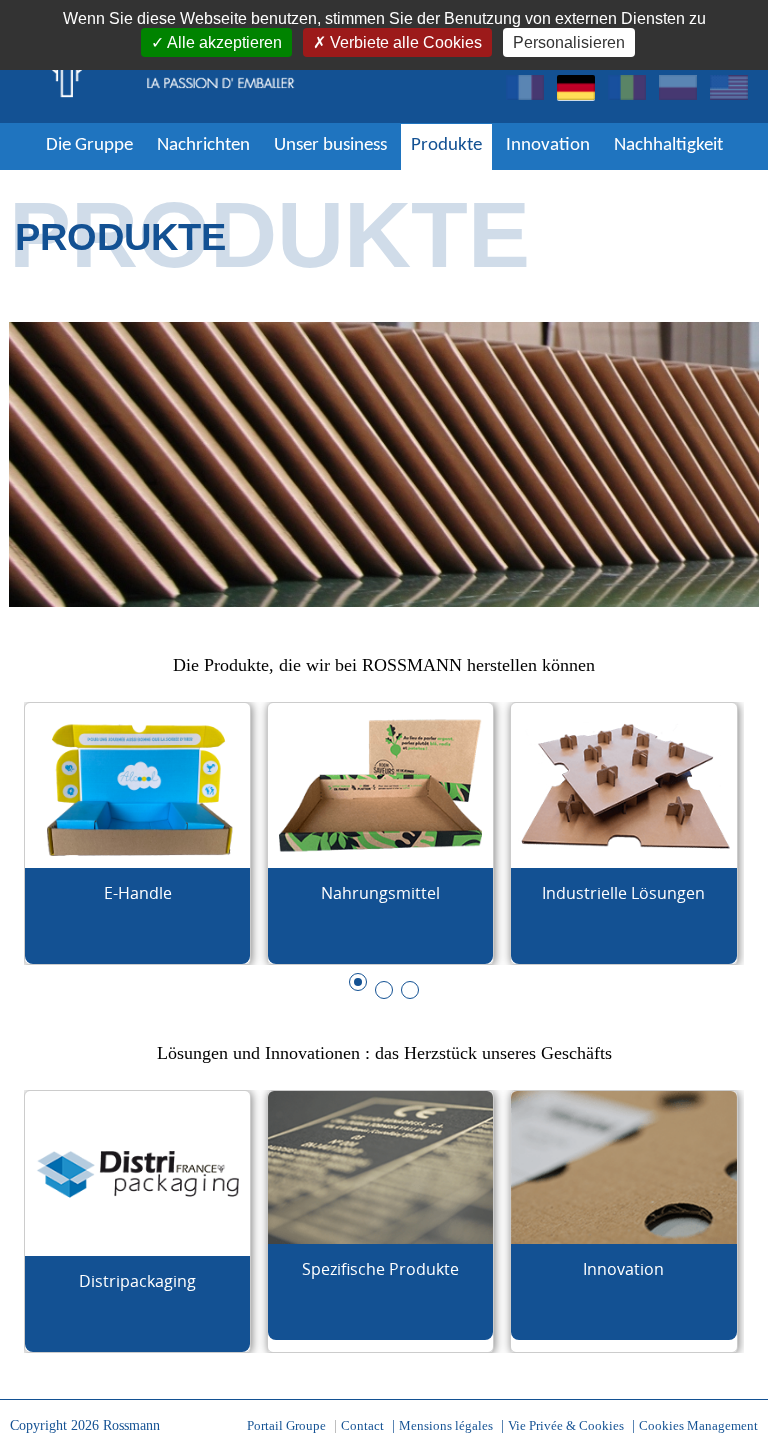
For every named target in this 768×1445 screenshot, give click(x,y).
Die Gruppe (89, 146)
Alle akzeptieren (224, 42)
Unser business (330, 146)
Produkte (446, 146)
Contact (362, 1425)
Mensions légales (446, 1425)
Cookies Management (698, 1425)
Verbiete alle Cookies (406, 42)
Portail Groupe (286, 1425)
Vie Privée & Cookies (566, 1425)
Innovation (548, 146)
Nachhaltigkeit (668, 146)
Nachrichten (203, 146)
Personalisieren (569, 42)
